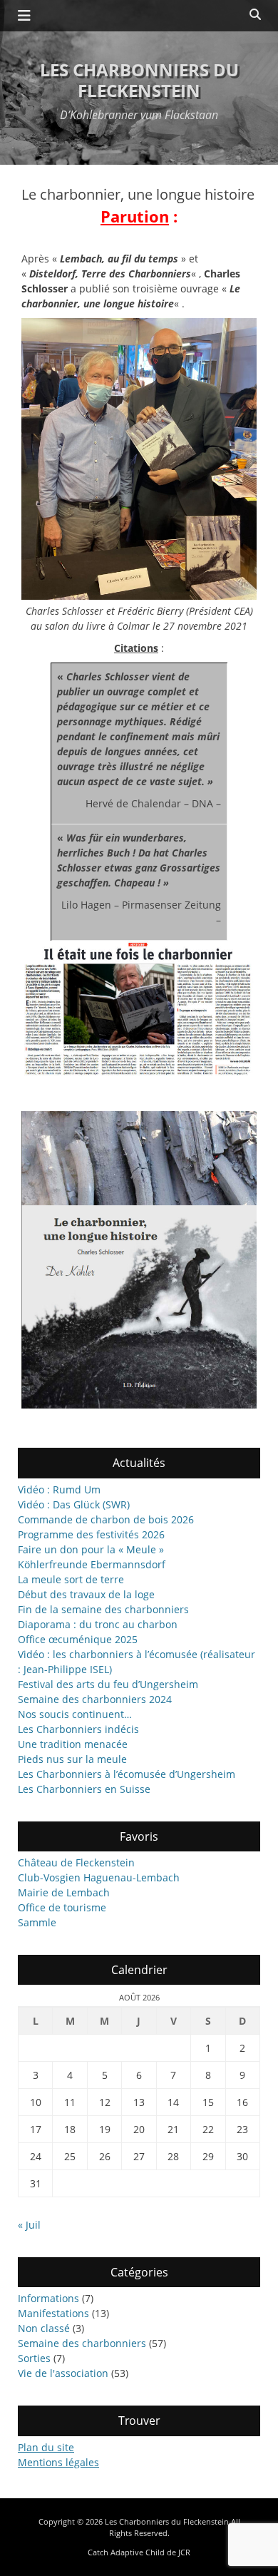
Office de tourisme (62, 1907)
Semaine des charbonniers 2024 (95, 1699)
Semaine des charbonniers (82, 2343)
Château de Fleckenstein (76, 1862)
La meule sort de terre (71, 1579)
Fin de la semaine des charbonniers (103, 1609)
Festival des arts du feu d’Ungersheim (108, 1684)
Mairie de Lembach (64, 1892)
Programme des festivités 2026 (91, 1534)
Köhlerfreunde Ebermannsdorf (92, 1564)
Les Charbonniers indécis (78, 1729)
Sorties (34, 2358)
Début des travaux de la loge (86, 1594)
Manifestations (53, 2313)
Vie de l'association (63, 2373)
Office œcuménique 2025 (78, 1639)
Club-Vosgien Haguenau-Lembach (99, 1877)
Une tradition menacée (73, 1744)
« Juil (29, 2225)
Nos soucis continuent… (75, 1714)
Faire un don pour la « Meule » (91, 1549)
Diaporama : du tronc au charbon (98, 1624)
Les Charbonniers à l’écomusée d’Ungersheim (127, 1774)
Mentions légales (58, 2462)
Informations (48, 2298)
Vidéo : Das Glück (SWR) (74, 1504)
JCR (184, 2552)
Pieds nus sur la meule (72, 1759)
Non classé (44, 2328)
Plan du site (46, 2447)
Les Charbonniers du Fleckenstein (139, 80)
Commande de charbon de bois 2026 (106, 1519)
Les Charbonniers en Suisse (84, 1789)
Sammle (37, 1922)
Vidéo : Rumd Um (59, 1489)
